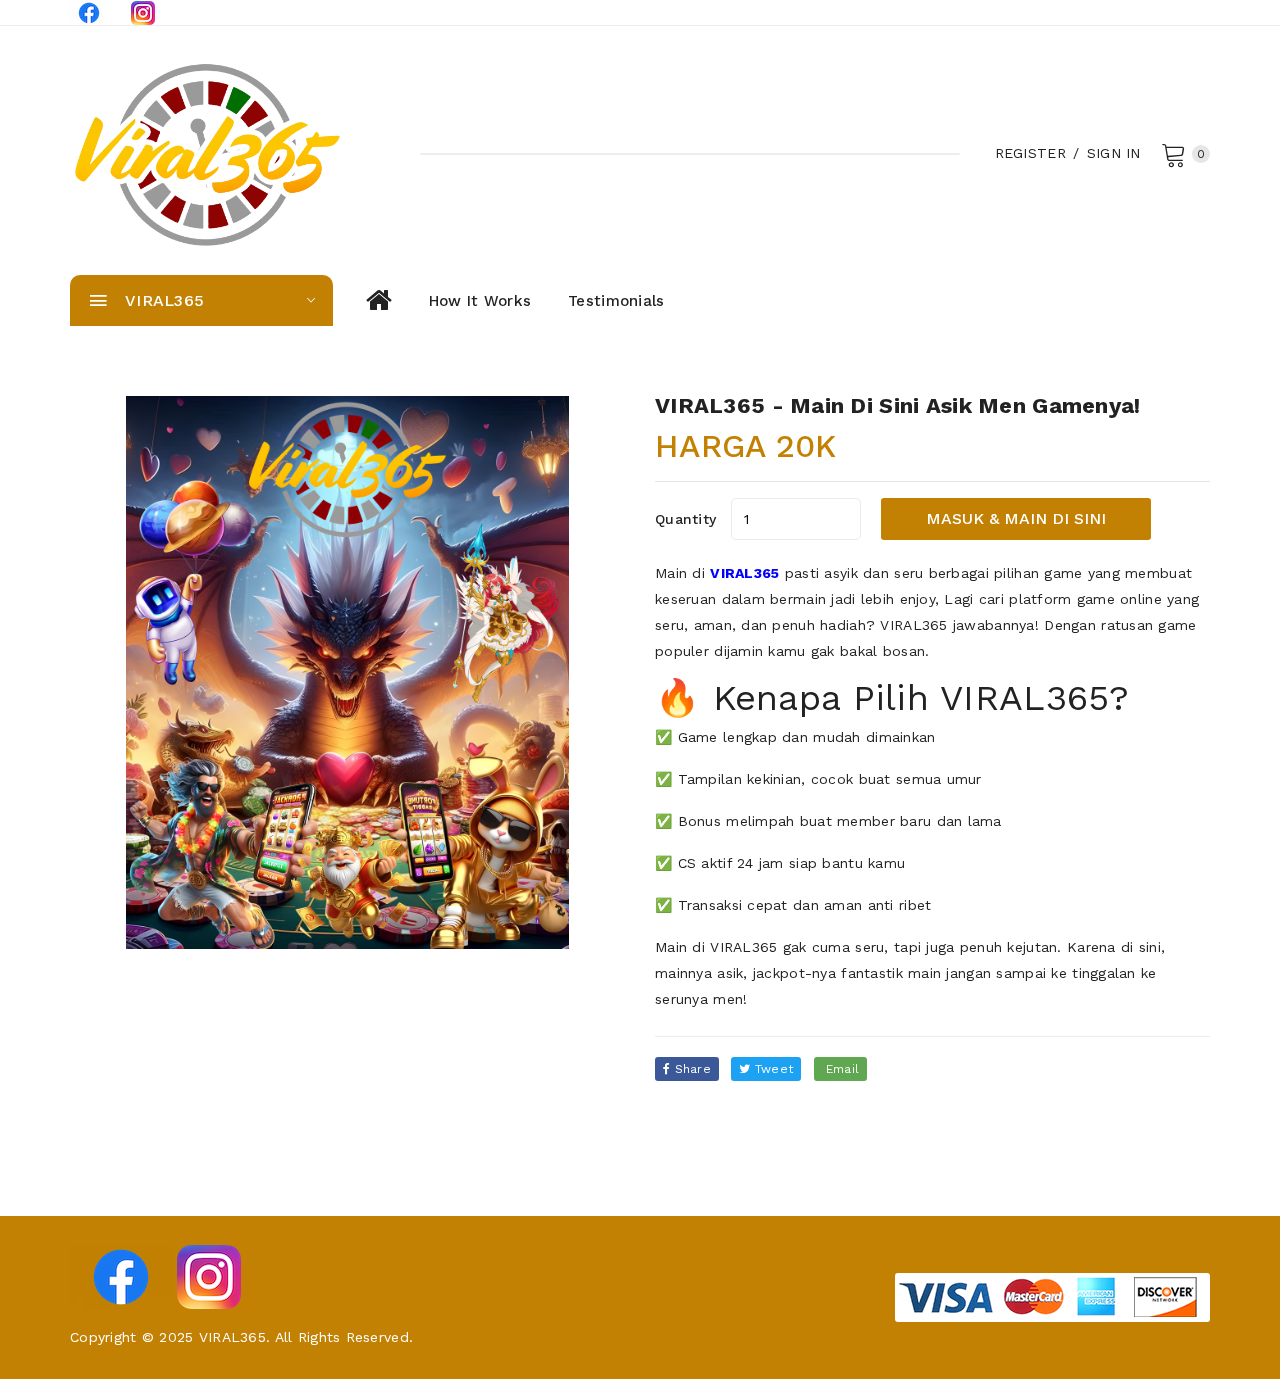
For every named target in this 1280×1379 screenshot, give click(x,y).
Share (690, 1069)
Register (1030, 153)
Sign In (1114, 153)
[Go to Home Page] (377, 301)
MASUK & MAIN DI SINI (1016, 518)
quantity (685, 519)
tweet (772, 1069)
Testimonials (616, 301)
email (841, 1069)
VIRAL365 (744, 573)
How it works (480, 301)
